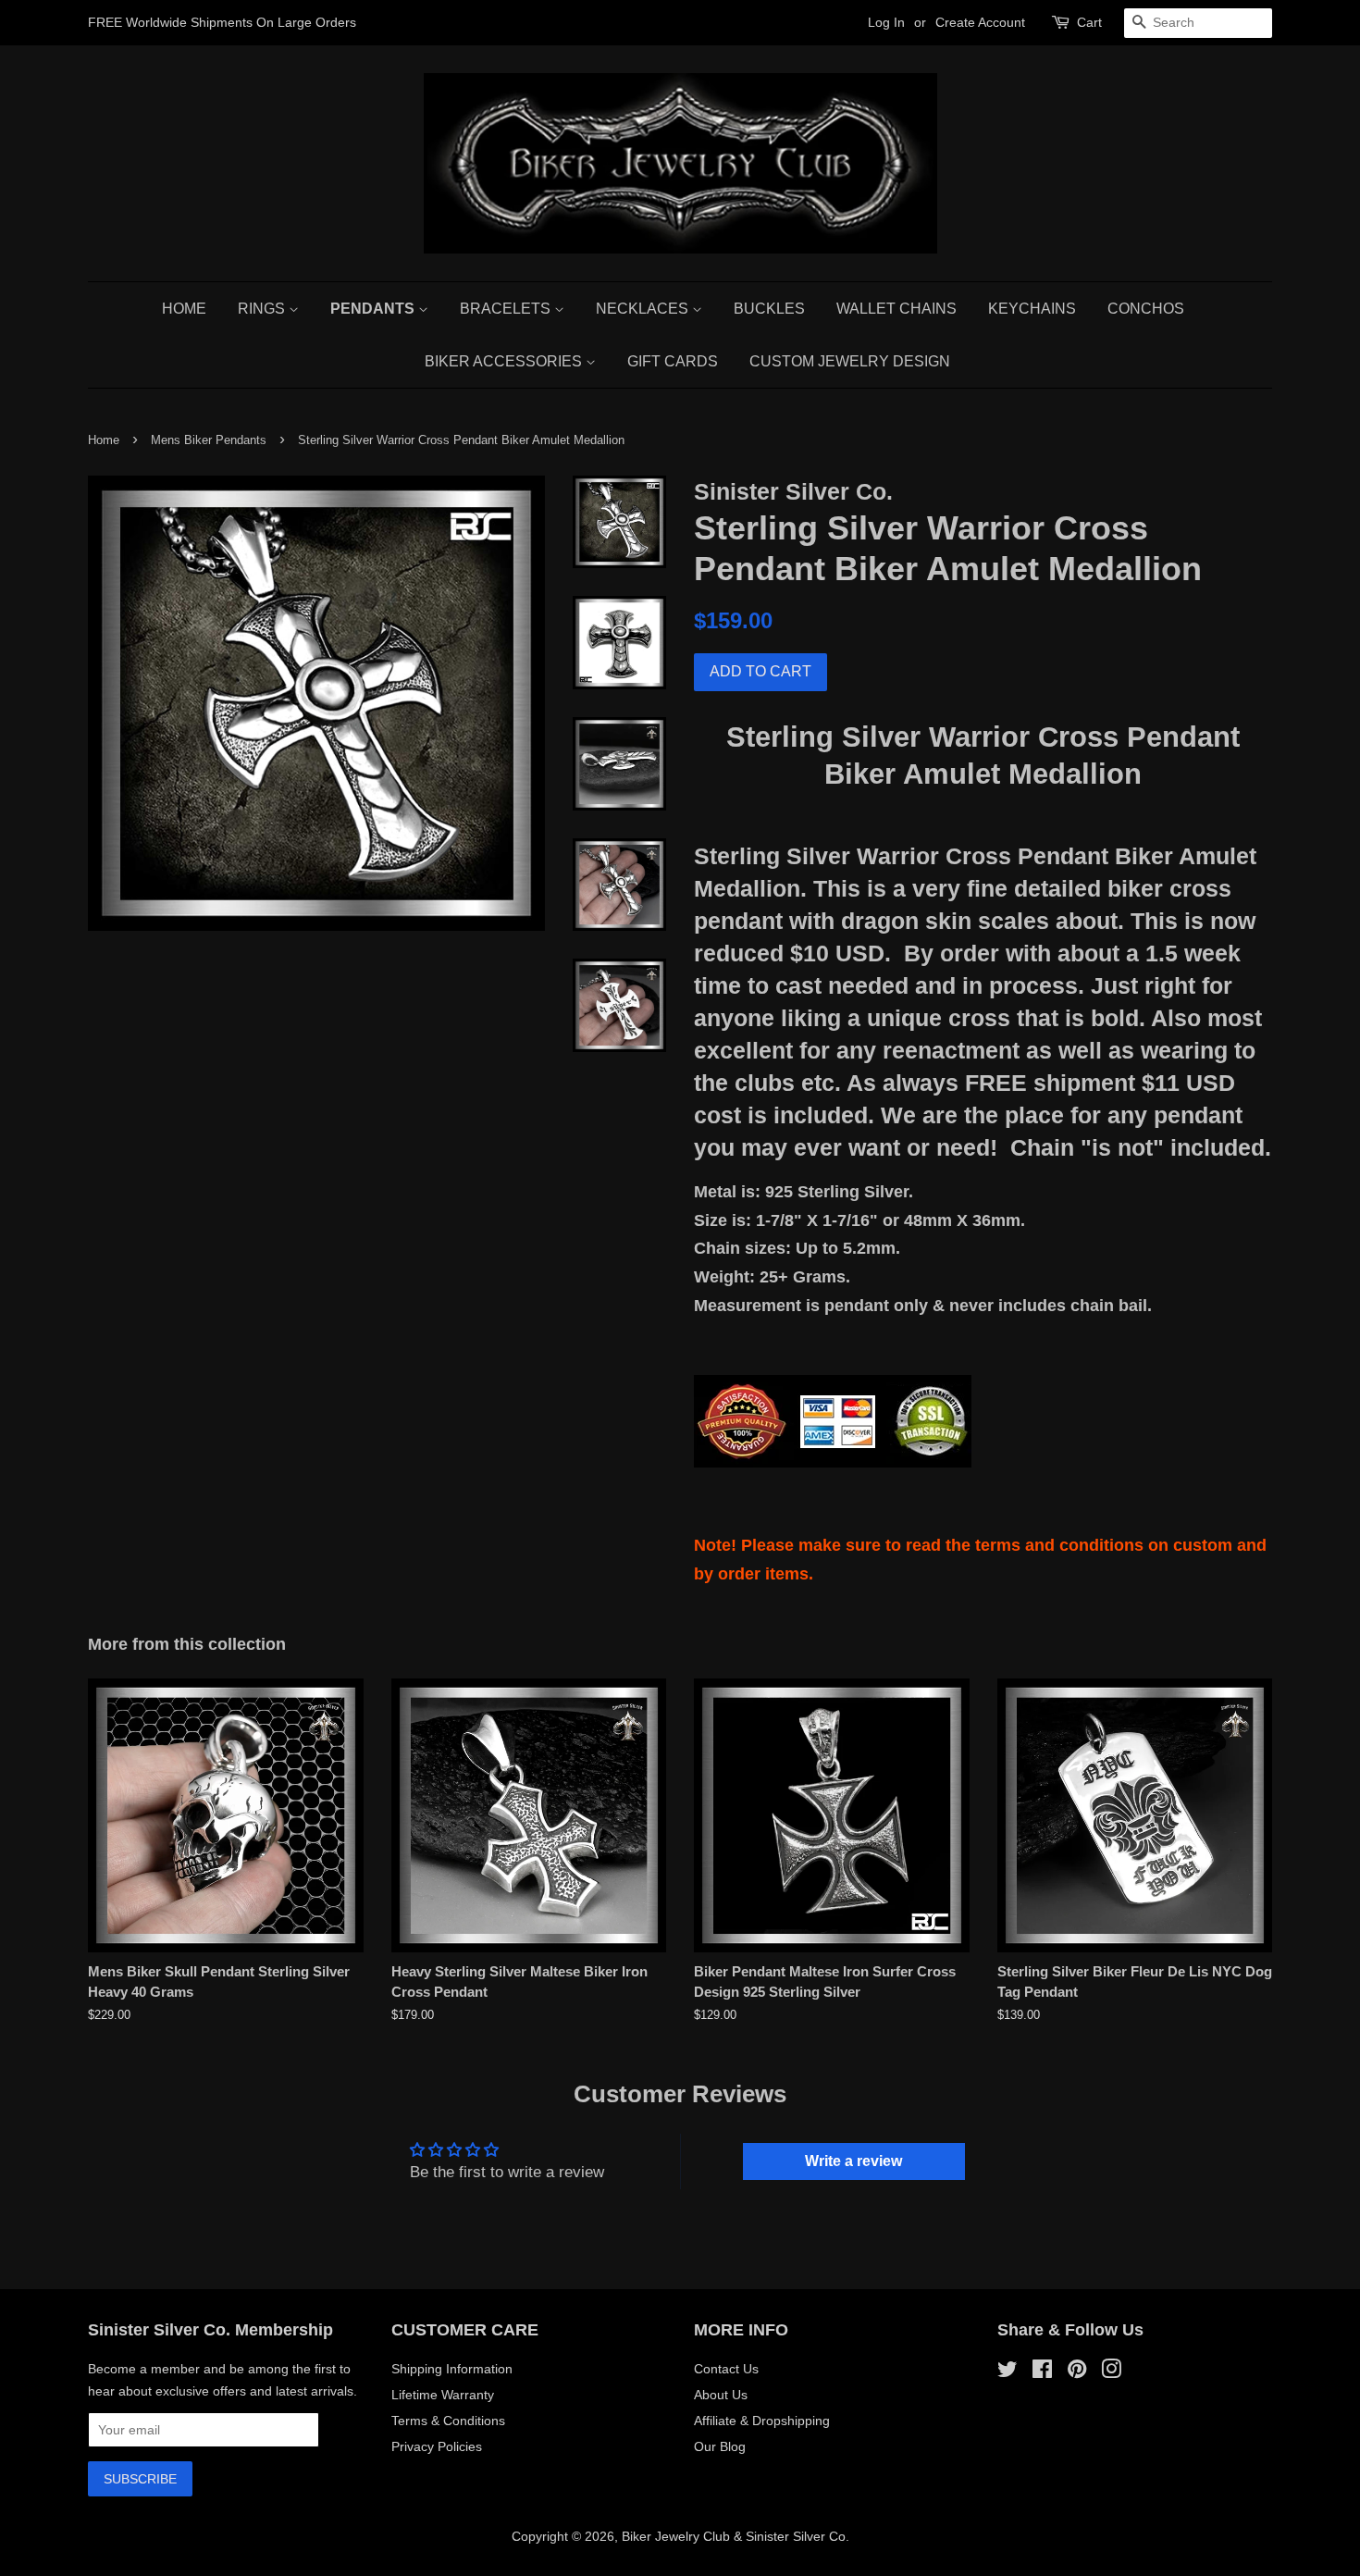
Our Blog (720, 2446)
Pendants (374, 309)
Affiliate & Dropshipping (762, 2421)
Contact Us (726, 2369)
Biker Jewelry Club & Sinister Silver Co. (736, 2536)
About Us (721, 2395)
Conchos (1146, 309)
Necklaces (644, 309)
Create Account (980, 22)
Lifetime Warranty (443, 2395)
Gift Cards (673, 361)
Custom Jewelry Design (850, 361)
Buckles (769, 309)
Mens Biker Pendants (209, 440)
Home (184, 309)
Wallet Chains (896, 309)
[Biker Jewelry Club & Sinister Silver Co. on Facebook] (1042, 2372)
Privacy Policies (437, 2446)
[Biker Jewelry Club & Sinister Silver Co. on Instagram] (1111, 2372)
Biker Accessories (505, 361)
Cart (1089, 22)
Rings (263, 309)
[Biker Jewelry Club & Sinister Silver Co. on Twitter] (1008, 2372)
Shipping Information (452, 2369)
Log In (886, 22)
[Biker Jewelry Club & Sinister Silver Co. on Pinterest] (1077, 2372)
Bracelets (507, 309)
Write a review (853, 2161)
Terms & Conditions (448, 2421)
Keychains (1032, 309)
